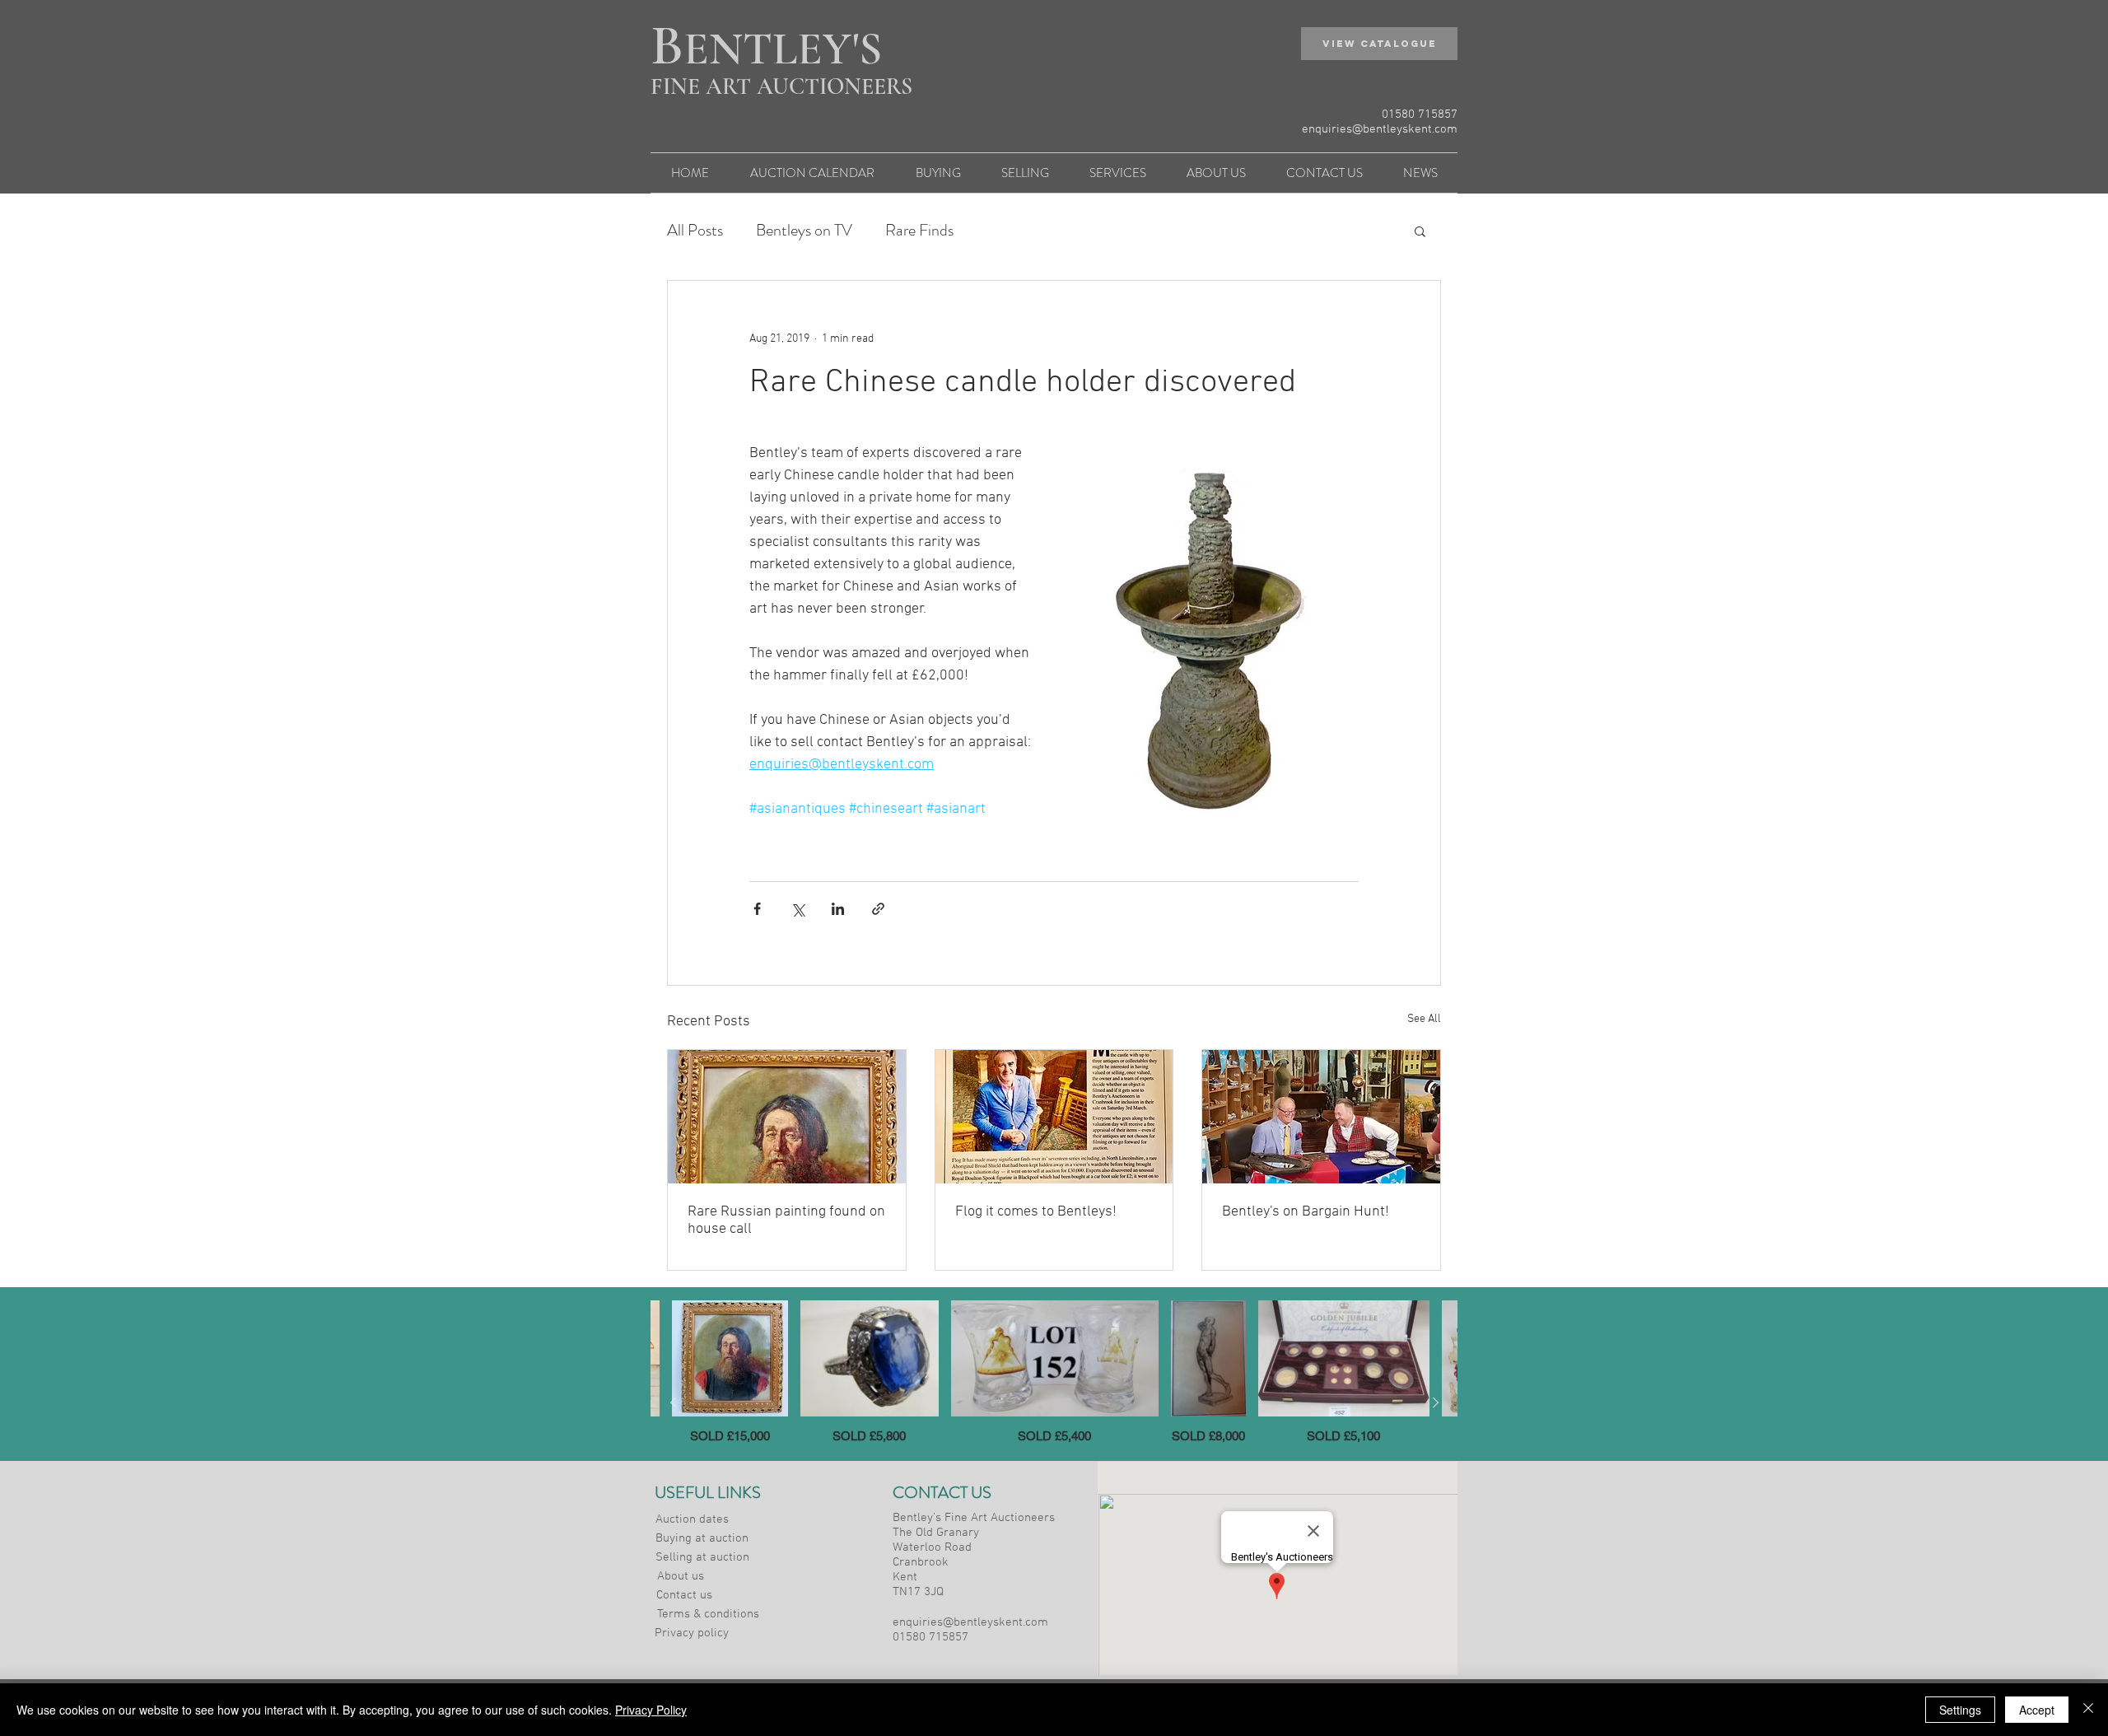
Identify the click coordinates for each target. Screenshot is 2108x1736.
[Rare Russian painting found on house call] (787, 1117)
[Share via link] (878, 909)
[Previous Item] (673, 1402)
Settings (1960, 1710)
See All (1424, 1019)
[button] (1379, 44)
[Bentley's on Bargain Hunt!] (1321, 1117)
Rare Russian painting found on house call (786, 1220)
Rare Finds (919, 231)
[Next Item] (1435, 1402)
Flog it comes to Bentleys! (1036, 1212)
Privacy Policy (651, 1710)
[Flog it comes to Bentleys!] (1054, 1117)
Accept (2037, 1710)
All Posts (695, 231)
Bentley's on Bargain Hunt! (1306, 1212)
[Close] (2088, 1710)
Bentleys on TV (804, 231)
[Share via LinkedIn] (838, 909)
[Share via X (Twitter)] (797, 909)
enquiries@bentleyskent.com (1380, 129)
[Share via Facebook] (757, 909)
